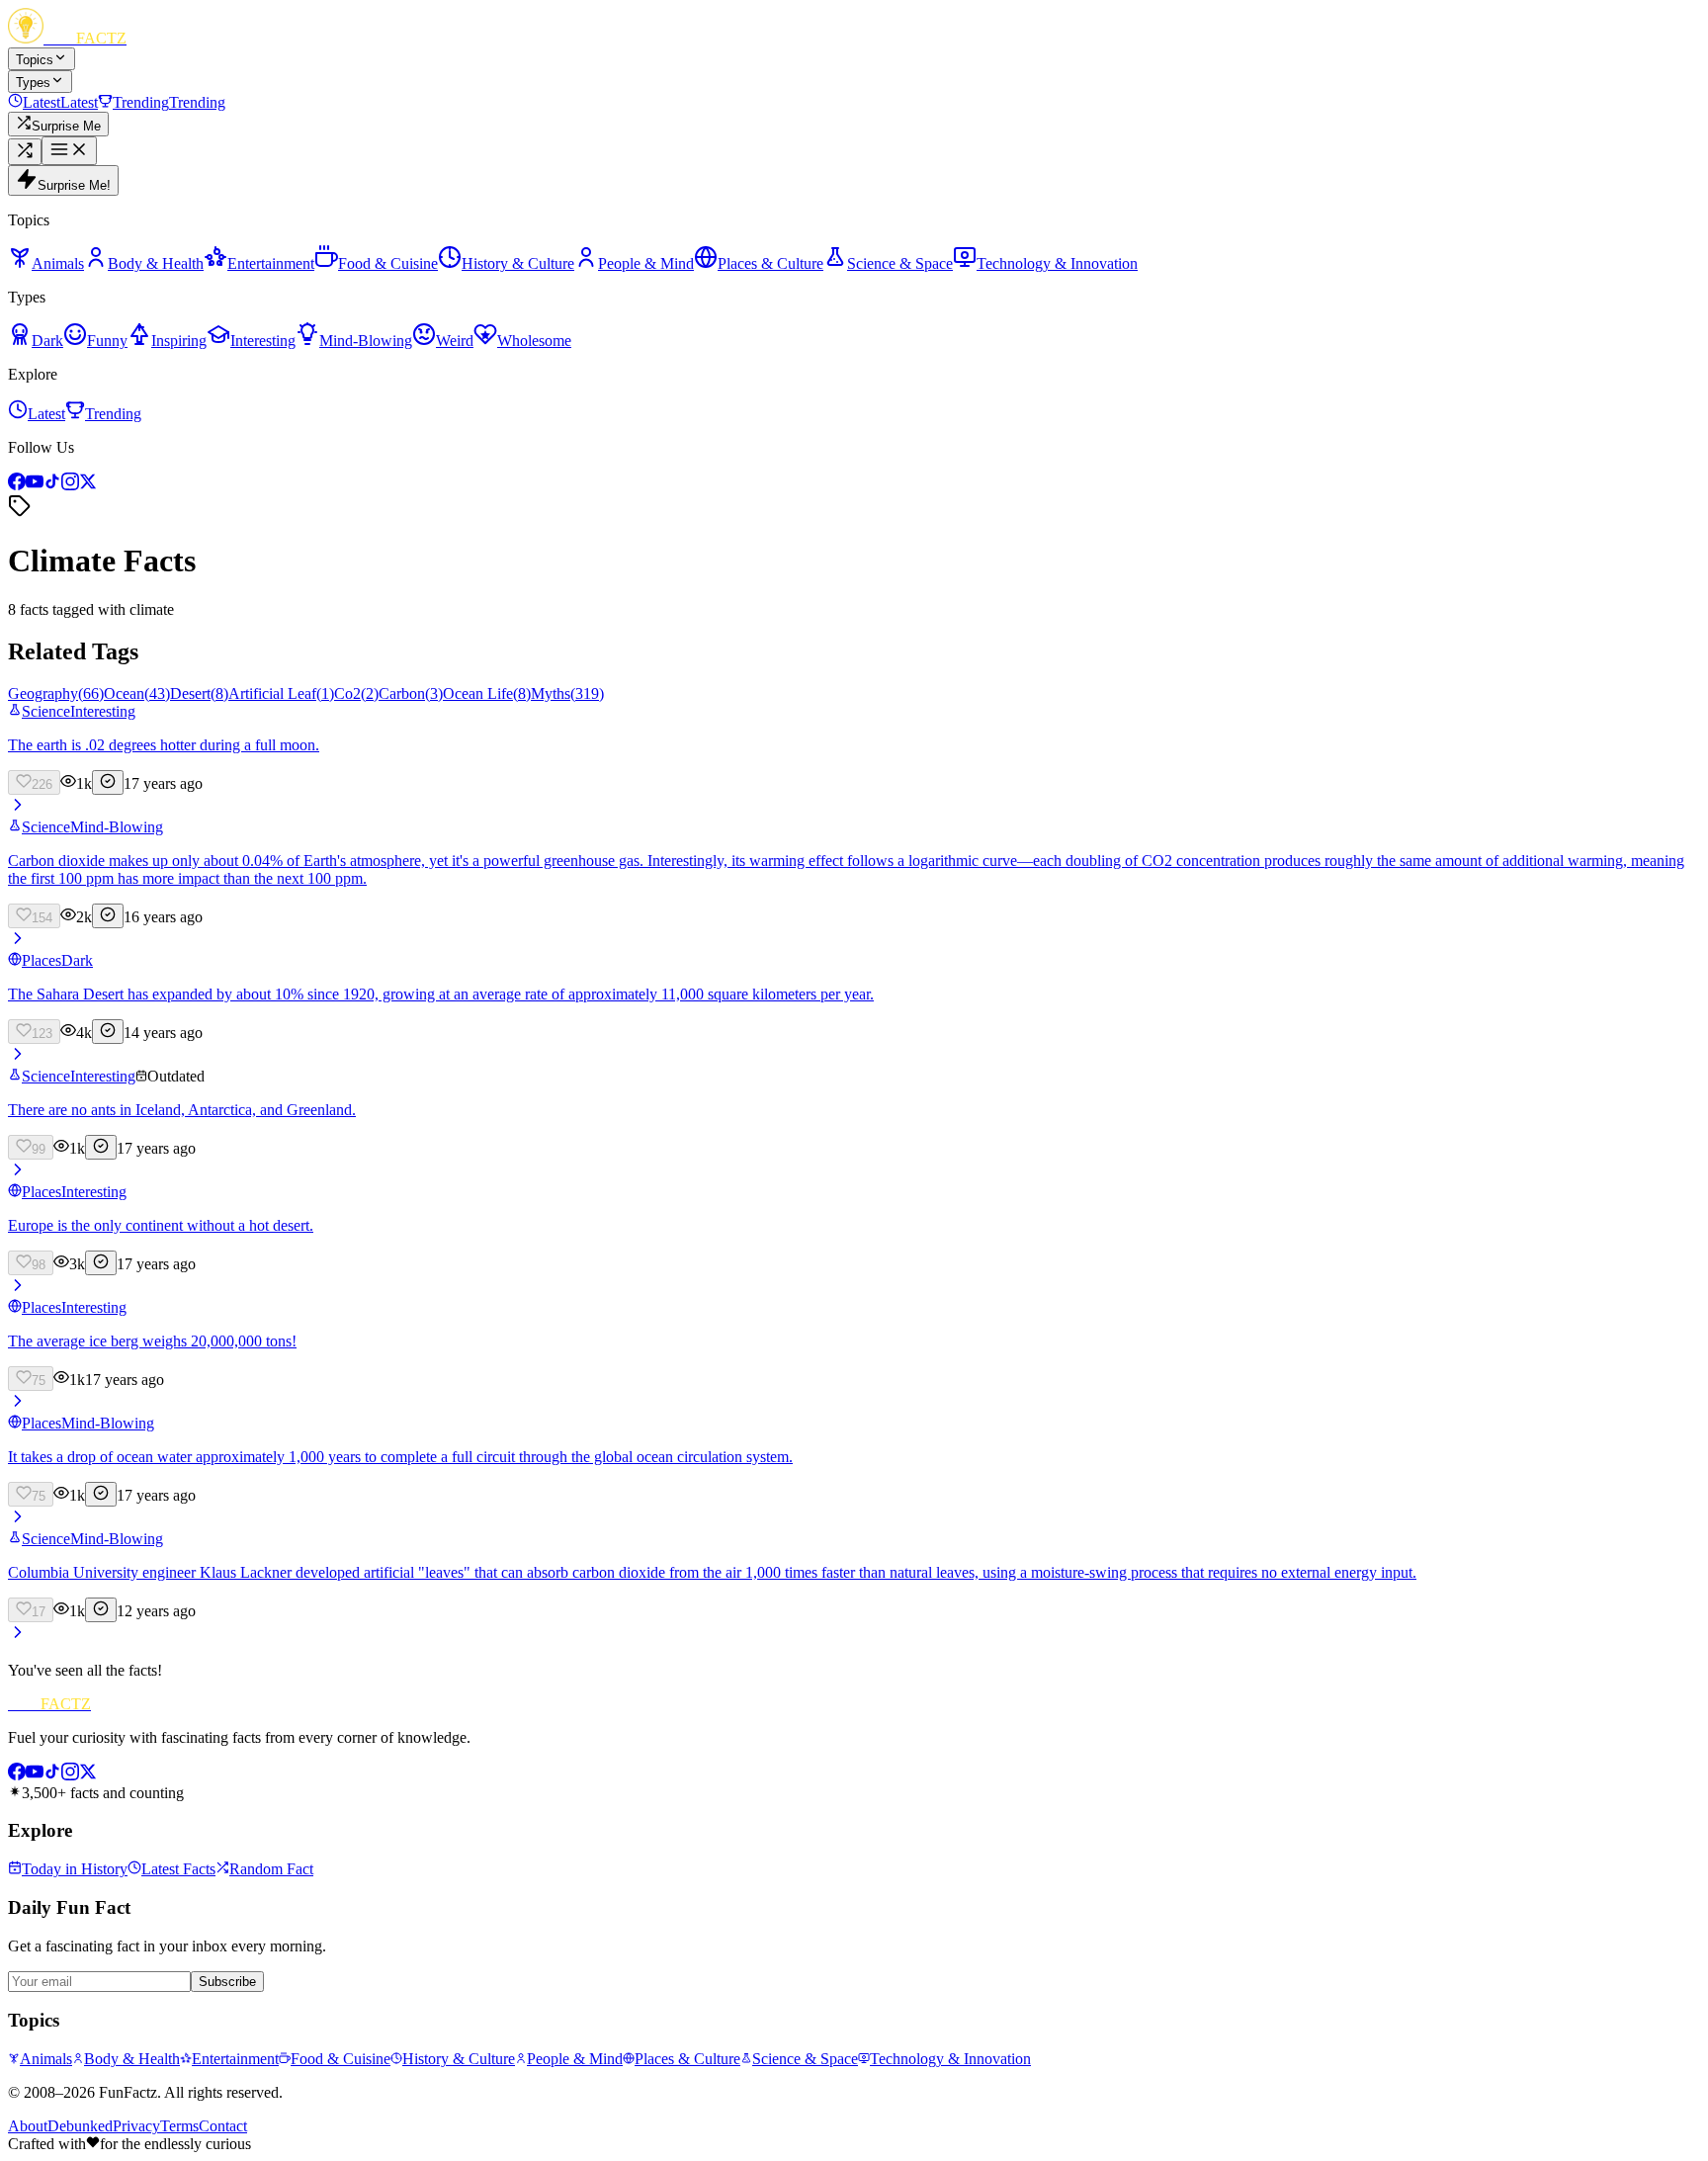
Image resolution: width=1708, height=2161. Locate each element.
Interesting (103, 711)
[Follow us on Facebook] (17, 485)
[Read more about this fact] (18, 809)
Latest (46, 414)
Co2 (356, 693)
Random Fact (271, 1869)
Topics (35, 60)
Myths (567, 693)
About (28, 2126)
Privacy (136, 2126)
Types (33, 83)
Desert (199, 693)
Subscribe (227, 1982)
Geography (56, 693)
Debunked (80, 2126)
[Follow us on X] (88, 485)
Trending (113, 414)
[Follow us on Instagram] (70, 485)
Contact (223, 2126)
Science (46, 711)
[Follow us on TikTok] (52, 485)
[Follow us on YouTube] (35, 485)
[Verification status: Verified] (108, 782)
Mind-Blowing (117, 827)
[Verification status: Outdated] (101, 1147)
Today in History (75, 1869)
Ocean (137, 693)
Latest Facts (178, 1869)
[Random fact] (25, 152)
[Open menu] (69, 151)
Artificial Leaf (281, 693)
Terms (179, 2126)
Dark (77, 960)
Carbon (411, 693)
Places (42, 960)
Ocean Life (487, 693)
